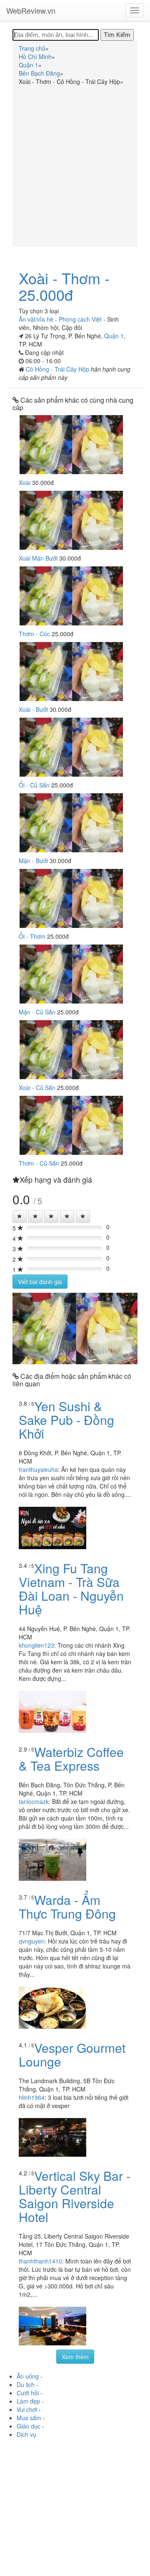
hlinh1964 (32, 2097)
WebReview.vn (31, 10)
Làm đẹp (28, 2401)
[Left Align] (20, 1216)
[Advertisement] (75, 165)
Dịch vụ (26, 2434)
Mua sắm (29, 2418)
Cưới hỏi (28, 2393)
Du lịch (26, 2384)
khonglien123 (36, 1645)
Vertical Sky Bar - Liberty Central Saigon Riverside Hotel (75, 2196)
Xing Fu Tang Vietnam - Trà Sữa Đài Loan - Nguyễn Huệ (71, 1589)
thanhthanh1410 (40, 2261)
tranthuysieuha (38, 1469)
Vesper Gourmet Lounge (72, 2054)
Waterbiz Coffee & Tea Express (71, 1759)
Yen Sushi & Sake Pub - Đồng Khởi (66, 1420)
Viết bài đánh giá (40, 1282)
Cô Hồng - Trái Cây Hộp (58, 369)
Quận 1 (114, 336)
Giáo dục (29, 2426)
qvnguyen (32, 1941)
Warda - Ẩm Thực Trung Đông (67, 1907)
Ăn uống (28, 2376)
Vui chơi (27, 2409)
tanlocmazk (34, 1801)
